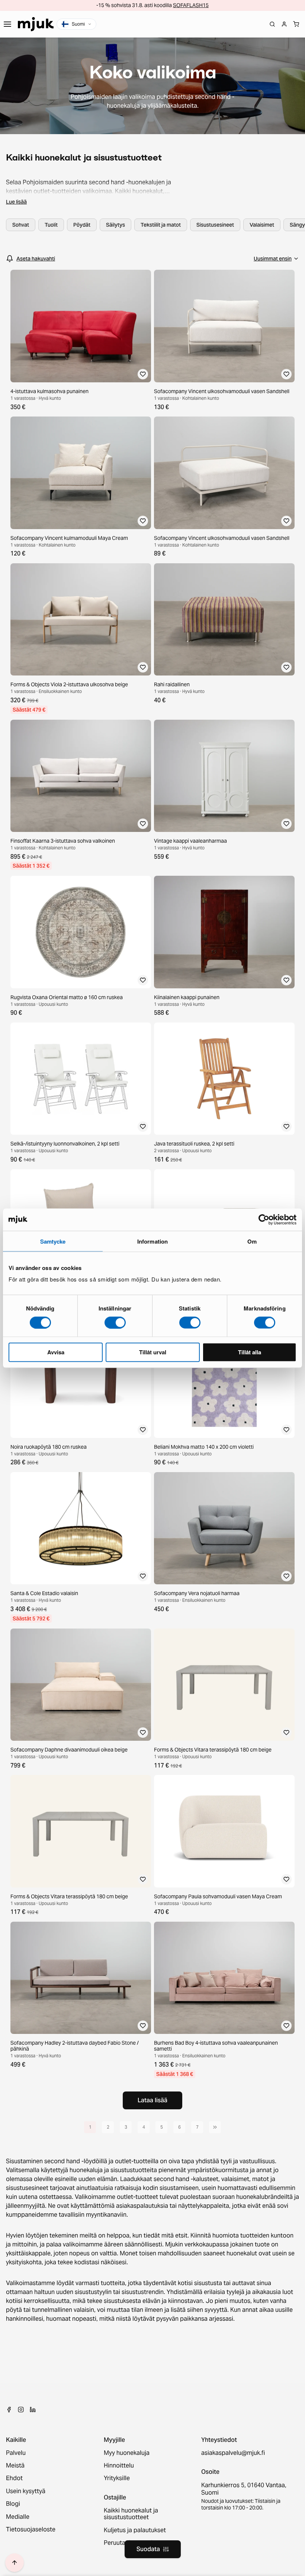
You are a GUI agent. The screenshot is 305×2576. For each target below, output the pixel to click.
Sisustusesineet (215, 225)
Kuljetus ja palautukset (135, 2530)
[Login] (284, 24)
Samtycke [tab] (53, 1241)
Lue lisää (16, 202)
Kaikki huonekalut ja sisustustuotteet (131, 2514)
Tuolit (51, 225)
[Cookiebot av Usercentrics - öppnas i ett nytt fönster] (264, 1219)
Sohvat (21, 225)
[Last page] (215, 2127)
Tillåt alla (250, 1352)
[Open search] (272, 24)
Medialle (18, 2517)
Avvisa (56, 1352)
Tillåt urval (153, 1352)
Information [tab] (152, 1241)
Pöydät (82, 225)
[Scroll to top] (15, 2563)
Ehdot (14, 2478)
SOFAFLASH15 (191, 5)
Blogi (13, 2504)
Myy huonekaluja (127, 2453)
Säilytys (115, 225)
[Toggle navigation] (7, 24)
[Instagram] (21, 2410)
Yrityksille (117, 2478)
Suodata (148, 2549)
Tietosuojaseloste (31, 2530)
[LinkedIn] (33, 2410)
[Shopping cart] (296, 24)
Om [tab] (252, 1241)
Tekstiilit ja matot (161, 225)
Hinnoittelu (119, 2466)
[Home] (36, 24)
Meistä (15, 2466)
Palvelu (16, 2453)
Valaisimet (262, 225)
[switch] (115, 1322)
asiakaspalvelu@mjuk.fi (233, 2453)
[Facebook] (9, 2410)
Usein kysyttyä (26, 2491)
